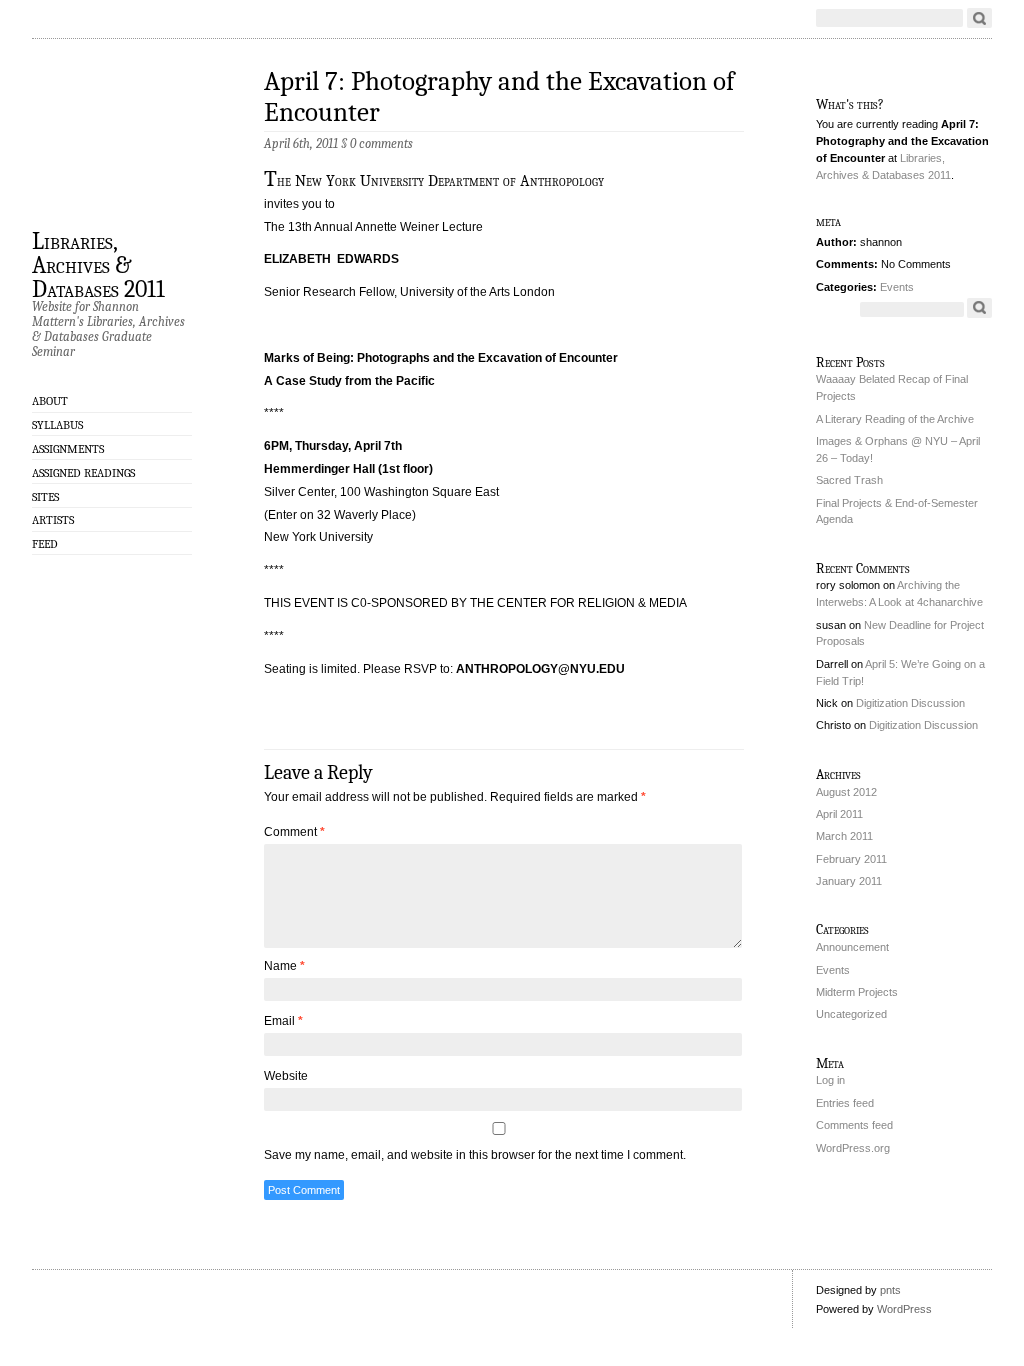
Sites (45, 497)
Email (283, 1021)
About (50, 401)
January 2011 (849, 881)
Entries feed (845, 1103)
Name (284, 966)
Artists (53, 520)
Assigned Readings (83, 473)
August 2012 (846, 792)
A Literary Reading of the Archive (895, 419)
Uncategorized (851, 1014)
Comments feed (854, 1125)
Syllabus (57, 425)
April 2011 (839, 814)
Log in (830, 1080)
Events (897, 287)
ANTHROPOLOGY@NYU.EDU (540, 669)
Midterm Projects (857, 992)
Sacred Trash (849, 480)
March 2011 (844, 836)
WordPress (904, 1309)
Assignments (68, 449)
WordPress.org (853, 1148)
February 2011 (851, 859)
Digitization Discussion (910, 703)
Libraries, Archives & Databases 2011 (98, 264)
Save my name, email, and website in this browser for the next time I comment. (475, 1155)
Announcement (852, 947)
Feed (45, 544)
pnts (890, 1290)
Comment (294, 832)
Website (286, 1076)
